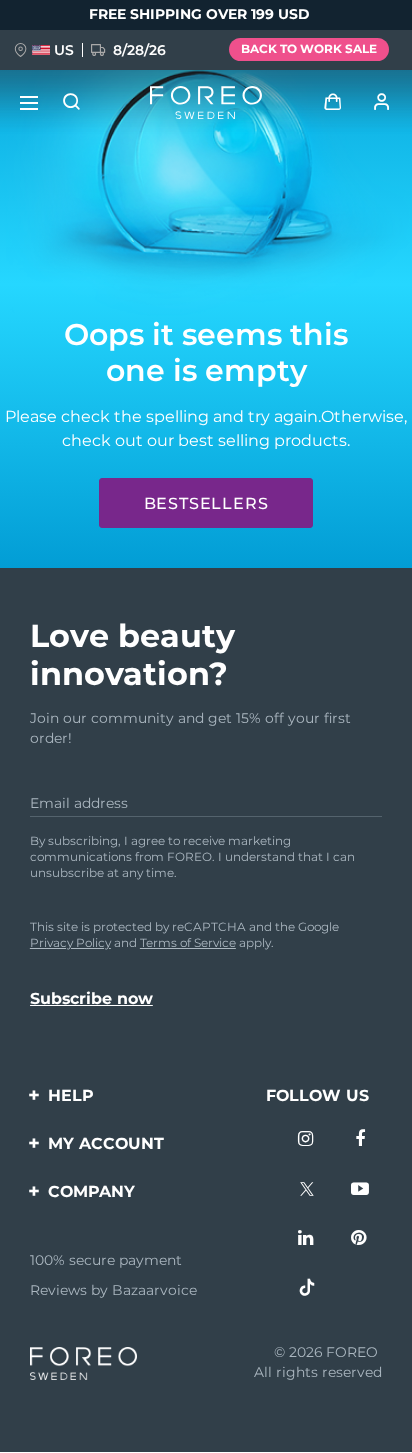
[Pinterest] (360, 1240)
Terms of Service (188, 942)
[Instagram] (307, 1141)
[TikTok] (307, 1290)
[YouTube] (360, 1191)
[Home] (205, 103)
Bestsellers (206, 503)
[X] (307, 1191)
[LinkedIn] (307, 1240)
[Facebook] (360, 1141)
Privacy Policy (70, 942)
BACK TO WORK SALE (309, 48)
